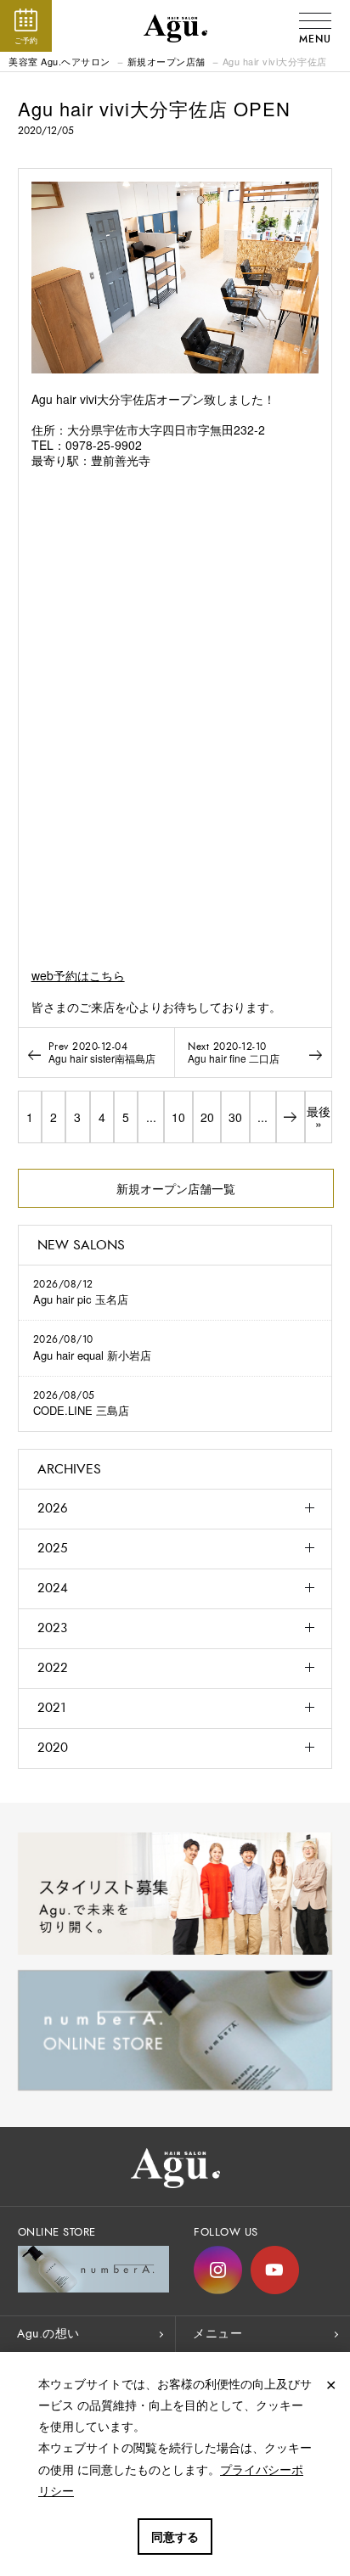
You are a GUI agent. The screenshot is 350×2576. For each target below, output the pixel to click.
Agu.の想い (48, 2334)
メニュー (217, 2334)
